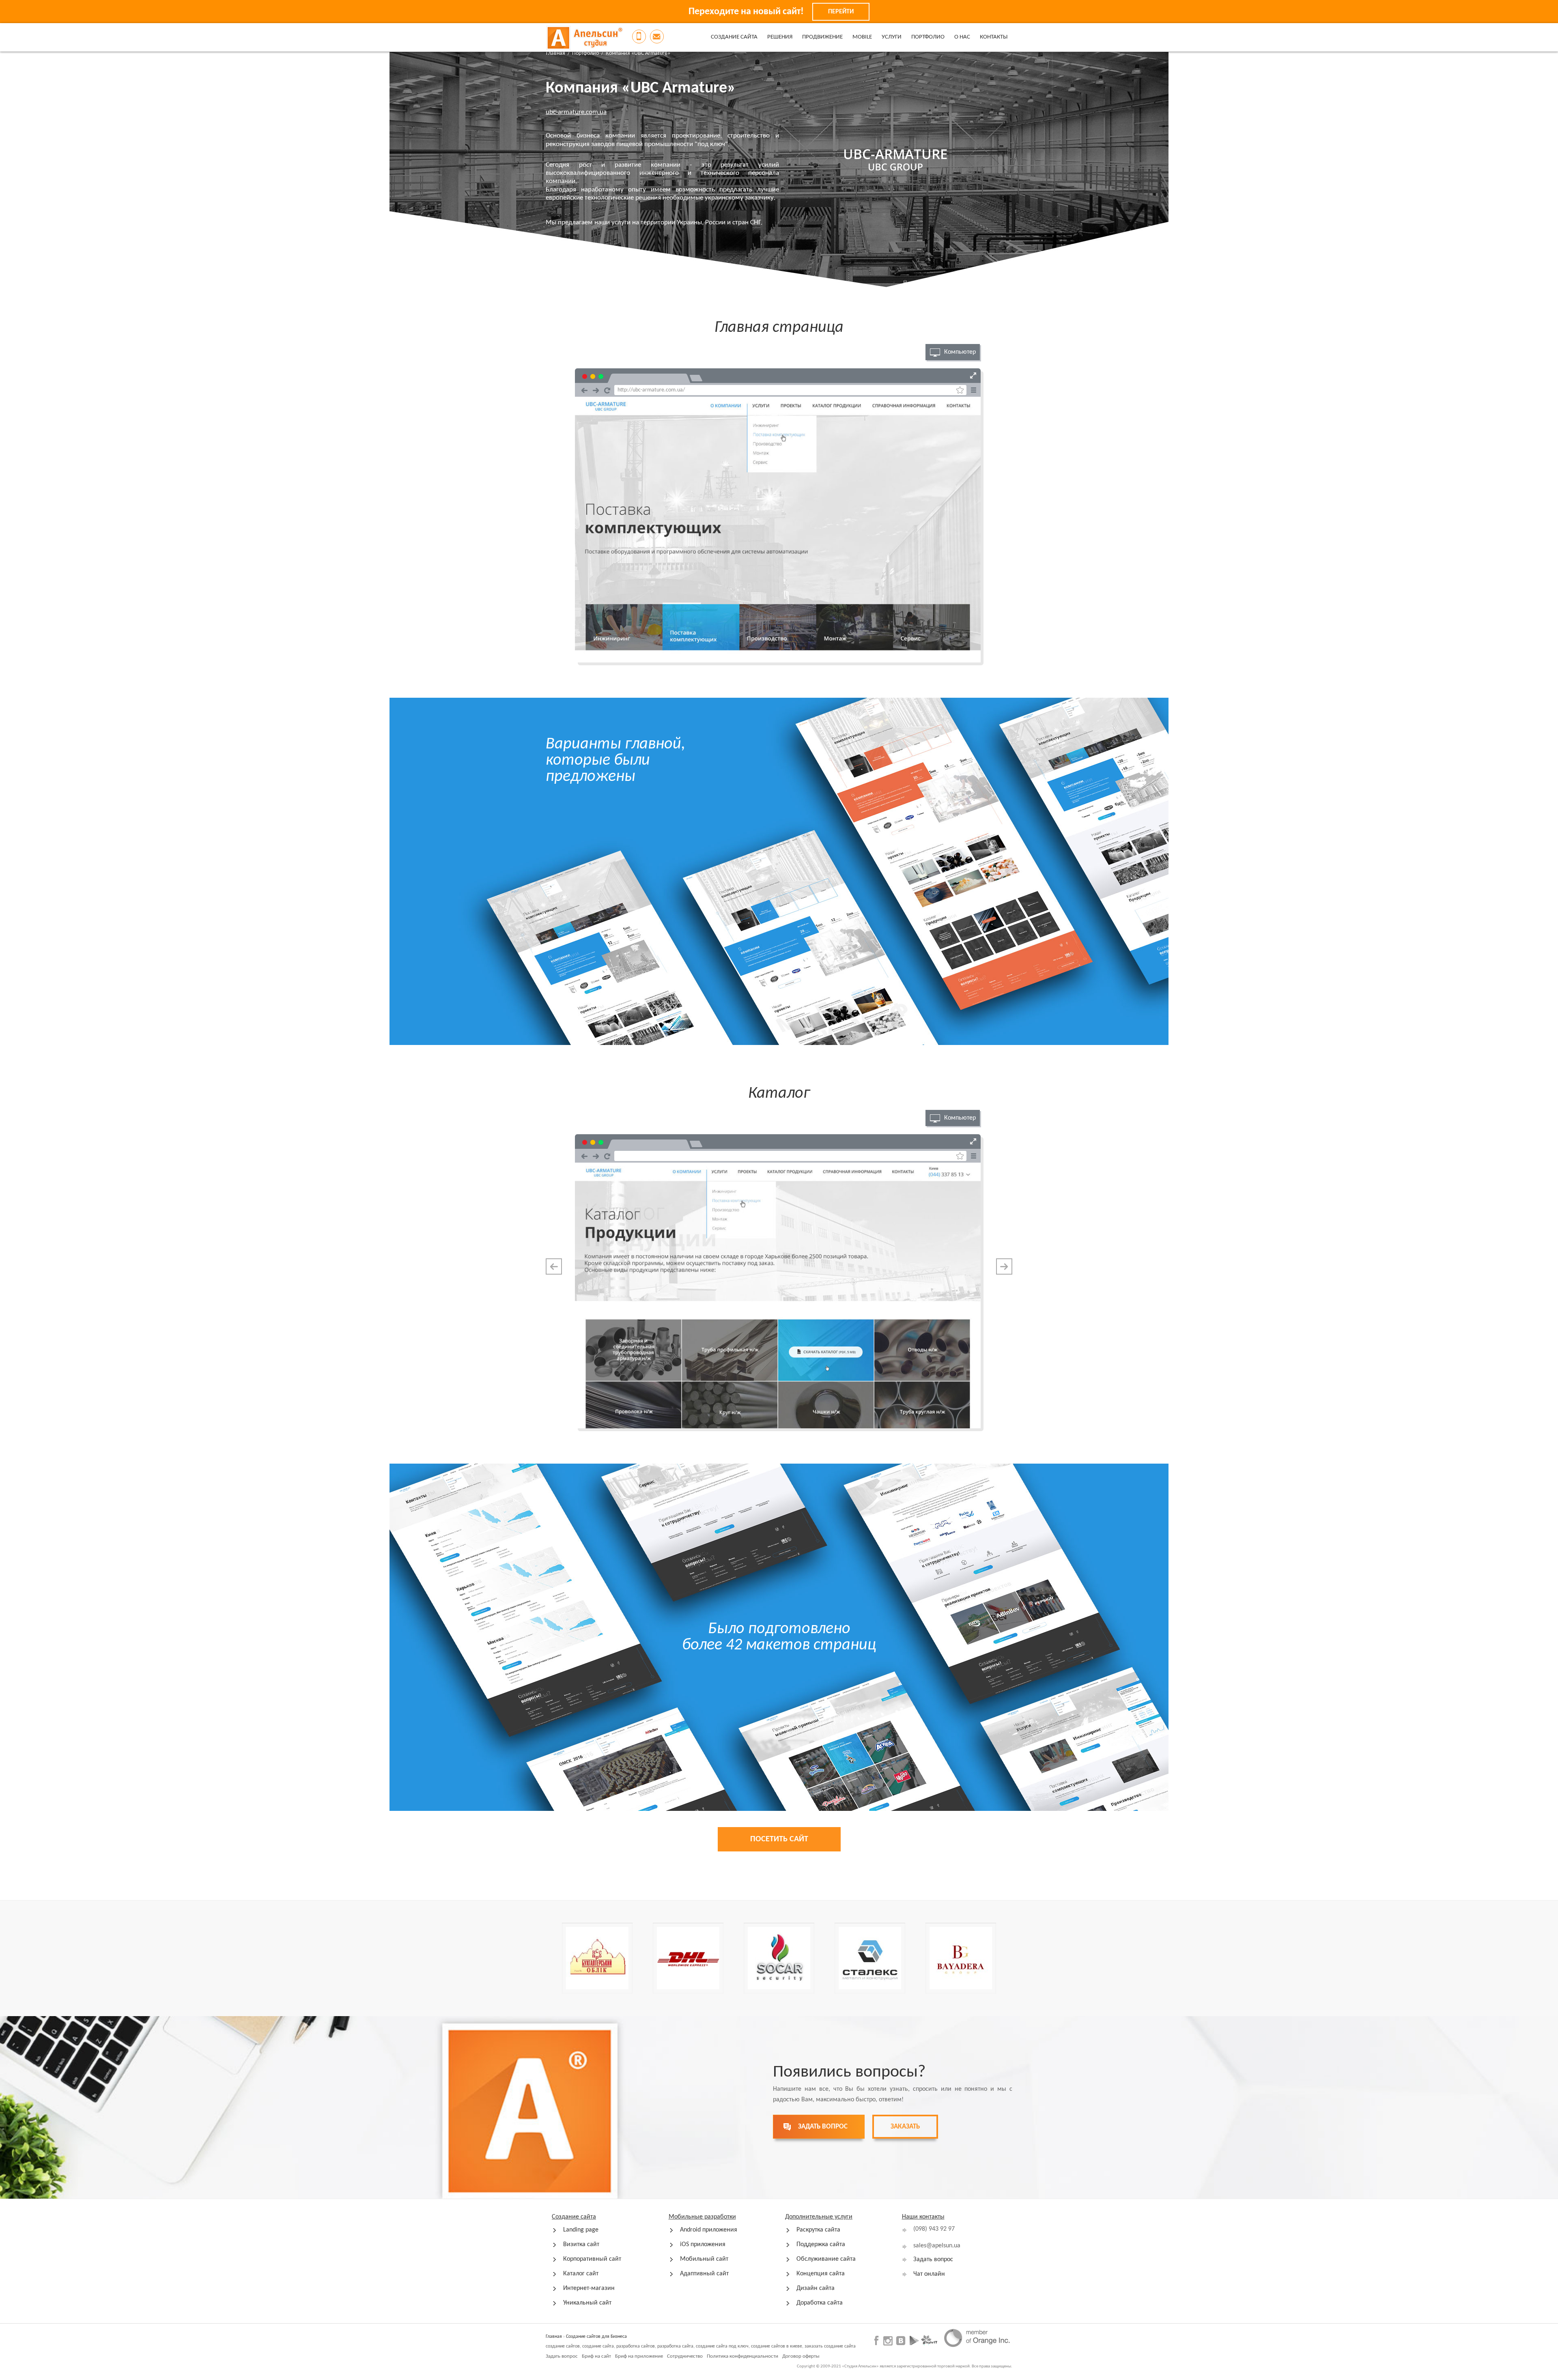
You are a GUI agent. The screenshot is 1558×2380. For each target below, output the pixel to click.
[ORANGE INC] (977, 2338)
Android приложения (709, 2230)
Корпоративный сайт (592, 2259)
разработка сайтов (636, 2346)
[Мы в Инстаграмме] (888, 2341)
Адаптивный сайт (704, 2274)
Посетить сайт (779, 1839)
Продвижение (822, 37)
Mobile (862, 37)
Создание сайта (734, 37)
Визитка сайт (581, 2245)
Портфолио (928, 37)
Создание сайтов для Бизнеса (596, 2337)
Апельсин (584, 38)
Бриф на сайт (596, 2356)
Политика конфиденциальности (742, 2356)
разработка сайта (675, 2346)
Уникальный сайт (587, 2303)
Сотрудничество (685, 2356)
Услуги (892, 37)
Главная (556, 53)
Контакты (994, 37)
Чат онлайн (929, 2274)
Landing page (581, 2230)
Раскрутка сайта (818, 2230)
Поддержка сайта (821, 2245)
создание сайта (598, 2346)
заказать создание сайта (830, 2346)
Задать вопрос (933, 2260)
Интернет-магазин (589, 2288)
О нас (962, 37)
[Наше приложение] (914, 2340)
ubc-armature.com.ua (576, 112)
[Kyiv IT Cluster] (929, 2340)
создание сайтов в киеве (777, 2346)
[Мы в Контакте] (901, 2340)
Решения (780, 37)
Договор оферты (801, 2356)
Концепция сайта (821, 2274)
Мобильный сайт (704, 2259)
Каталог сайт (581, 2274)
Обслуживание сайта (826, 2259)
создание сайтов (563, 2346)
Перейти (841, 12)
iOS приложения (703, 2245)
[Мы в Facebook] (877, 2340)
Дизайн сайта (816, 2288)
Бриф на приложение (639, 2356)
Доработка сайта (820, 2303)
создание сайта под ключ (722, 2346)
